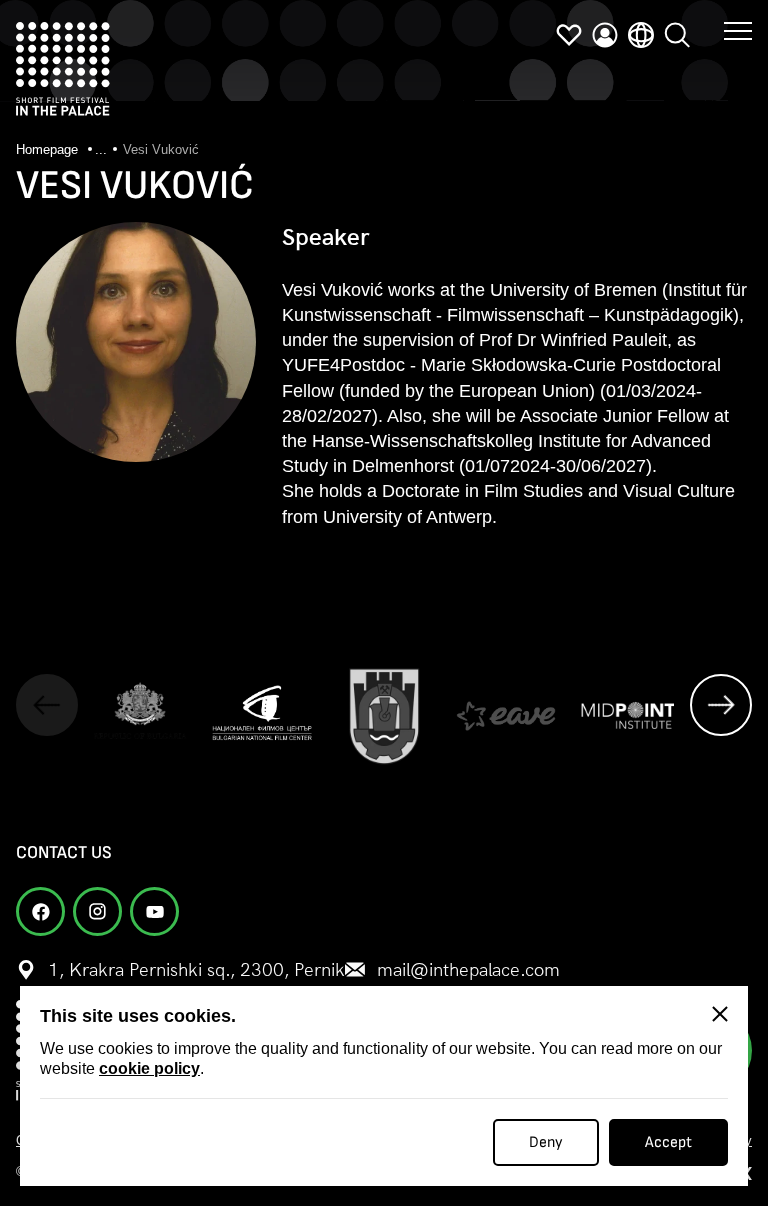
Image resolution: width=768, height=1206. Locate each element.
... (101, 149)
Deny (546, 1142)
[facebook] (40, 911)
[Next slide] (721, 705)
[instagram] (97, 911)
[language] (641, 35)
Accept (668, 1142)
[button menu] (738, 30)
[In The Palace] (63, 69)
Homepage (49, 149)
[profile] (605, 35)
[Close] (720, 1014)
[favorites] (569, 35)
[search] (677, 35)
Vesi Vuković (161, 149)
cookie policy (149, 1068)
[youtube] (154, 911)
